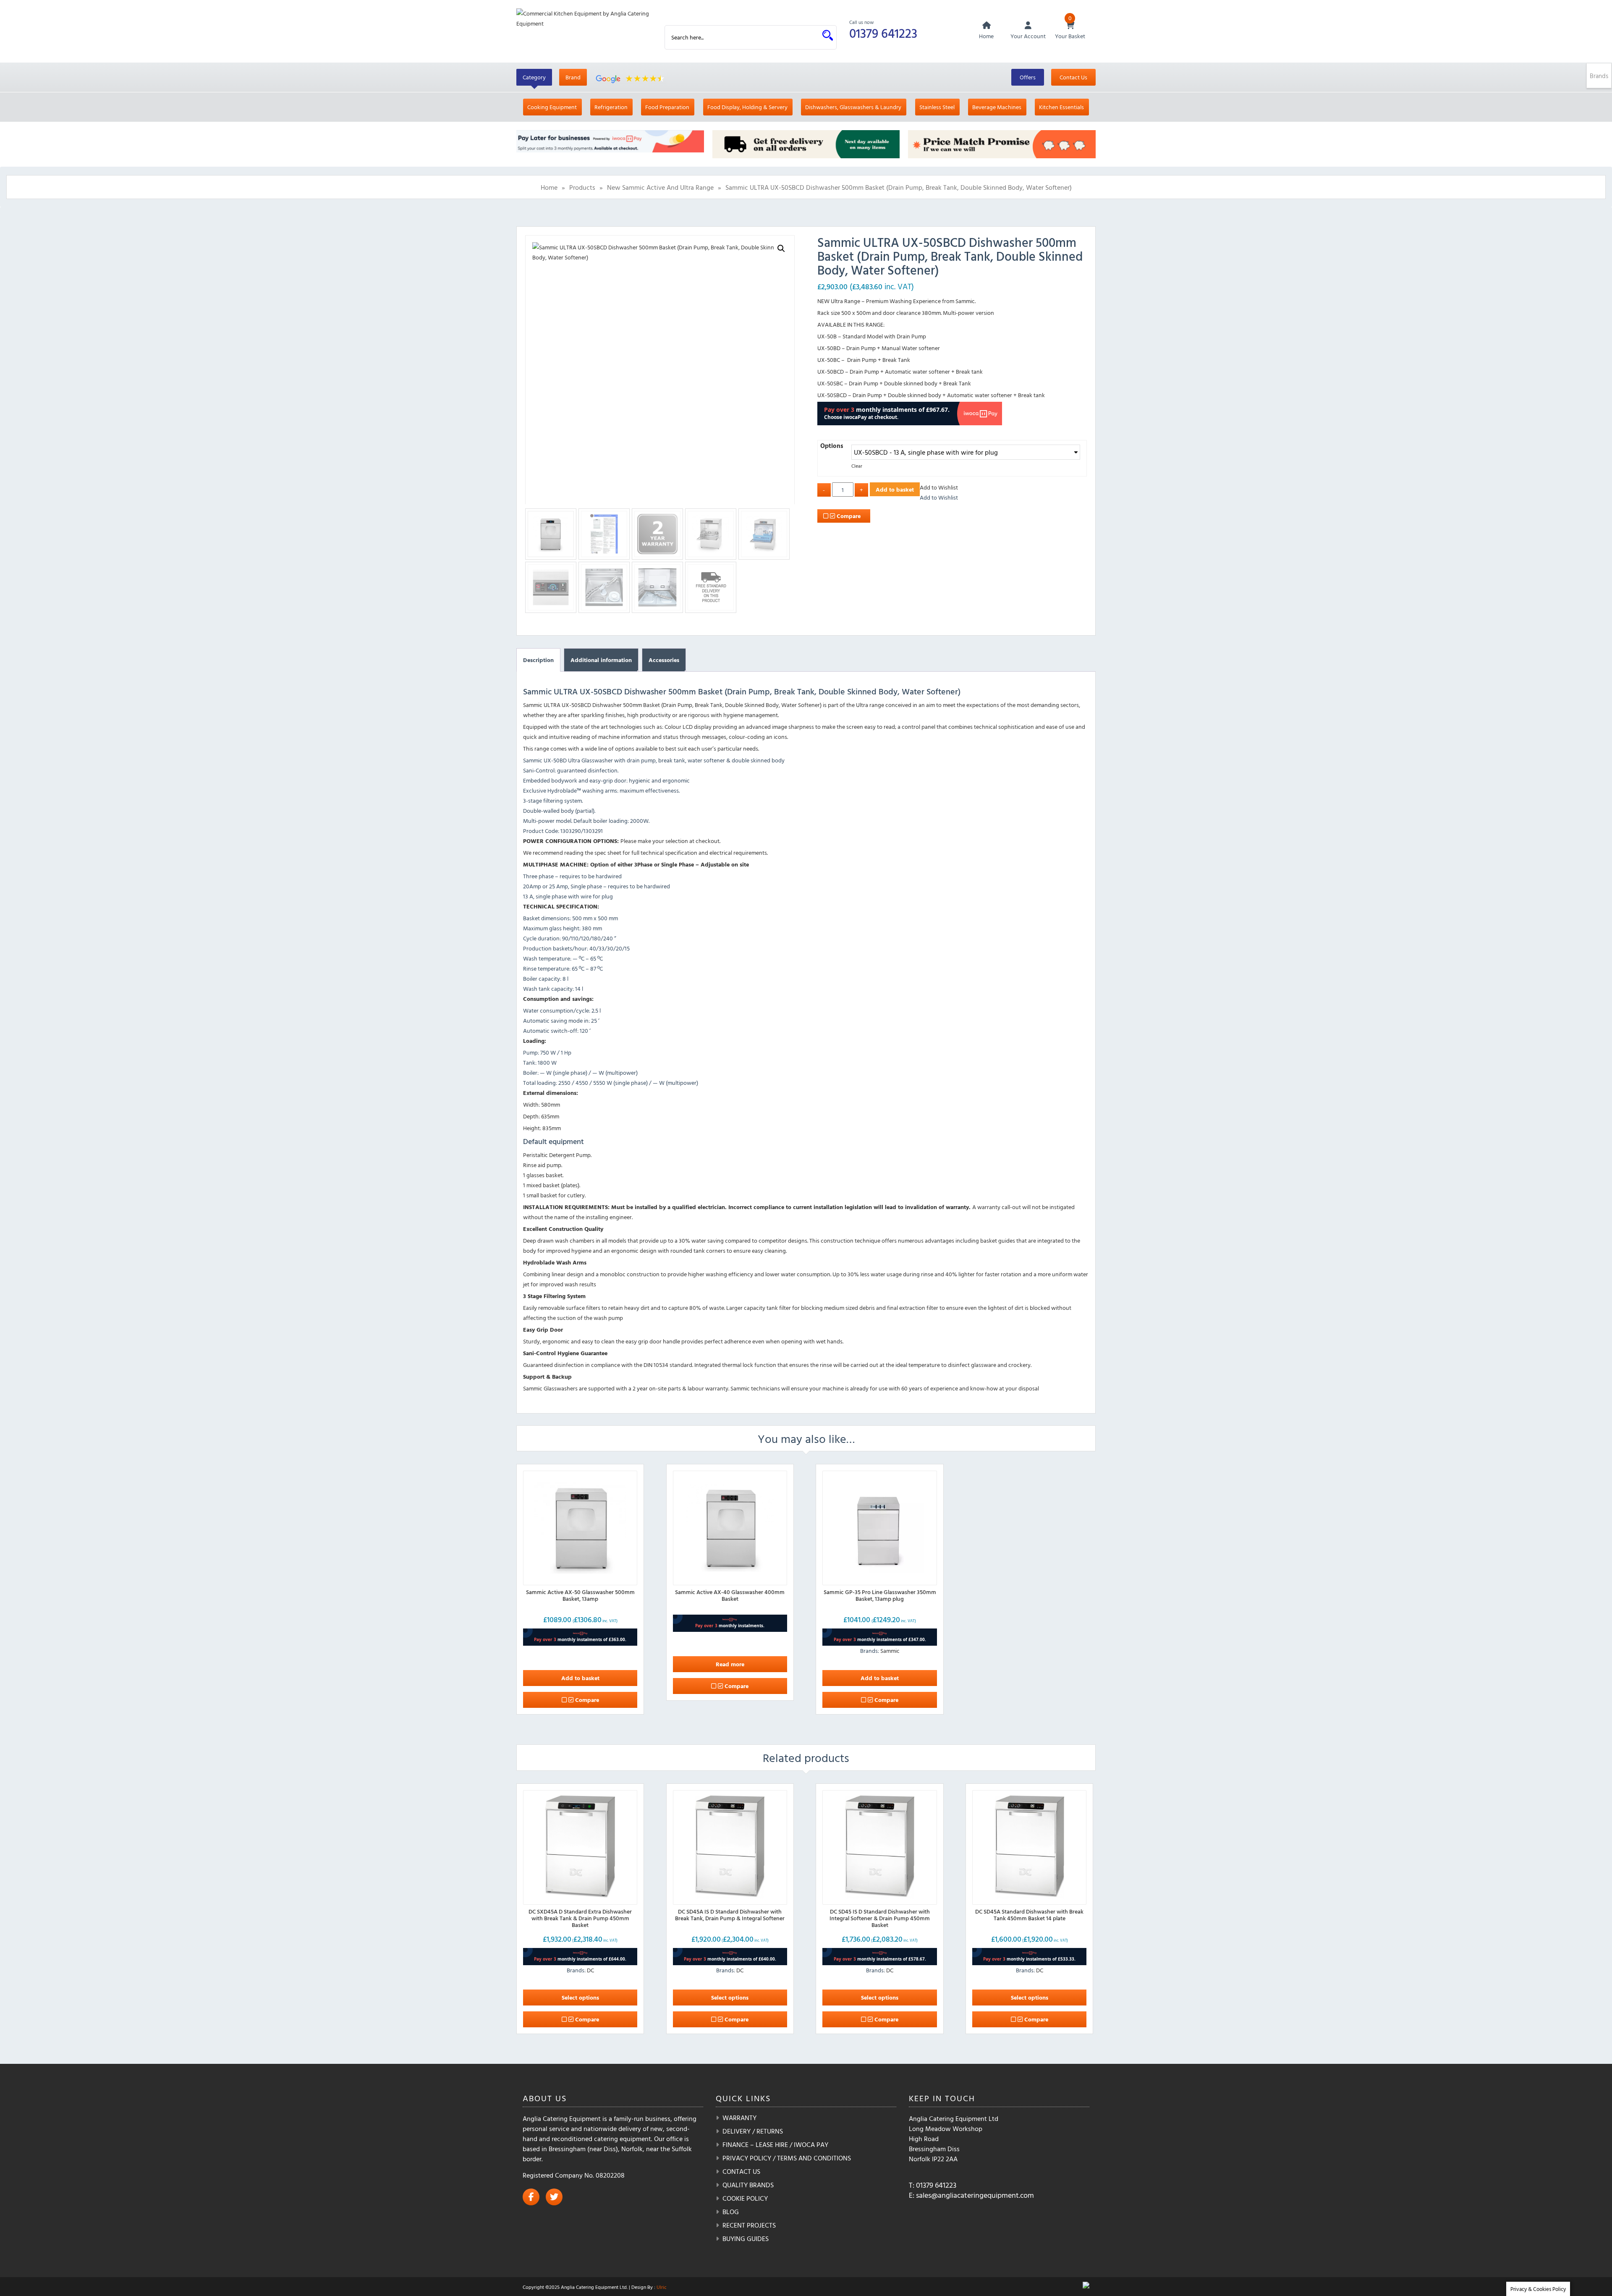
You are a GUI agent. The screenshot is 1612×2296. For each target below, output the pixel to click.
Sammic (890, 1651)
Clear (857, 466)
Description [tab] (538, 660)
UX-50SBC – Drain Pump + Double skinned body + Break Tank (894, 383)
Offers (1028, 77)
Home (549, 187)
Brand (573, 77)
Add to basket (895, 489)
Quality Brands (748, 2185)
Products (582, 187)
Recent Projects (749, 2225)
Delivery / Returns (753, 2131)
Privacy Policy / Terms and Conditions (787, 2158)
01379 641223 (883, 33)
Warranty (739, 2118)
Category (534, 77)
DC (590, 1970)
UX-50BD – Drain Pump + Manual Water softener (879, 348)
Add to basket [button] (580, 1678)
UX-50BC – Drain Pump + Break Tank (864, 360)
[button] (781, 249)
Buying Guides (746, 2238)
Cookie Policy (745, 2198)
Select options (580, 1997)
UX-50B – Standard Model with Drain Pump (872, 336)
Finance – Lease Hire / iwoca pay (775, 2144)
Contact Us (1073, 77)
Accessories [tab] (664, 660)
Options (832, 446)
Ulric (662, 2287)
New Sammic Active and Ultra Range (660, 187)
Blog (731, 2212)
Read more (730, 1664)
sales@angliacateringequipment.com (975, 2195)
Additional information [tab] (601, 660)
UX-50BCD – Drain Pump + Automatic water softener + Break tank (900, 371)
